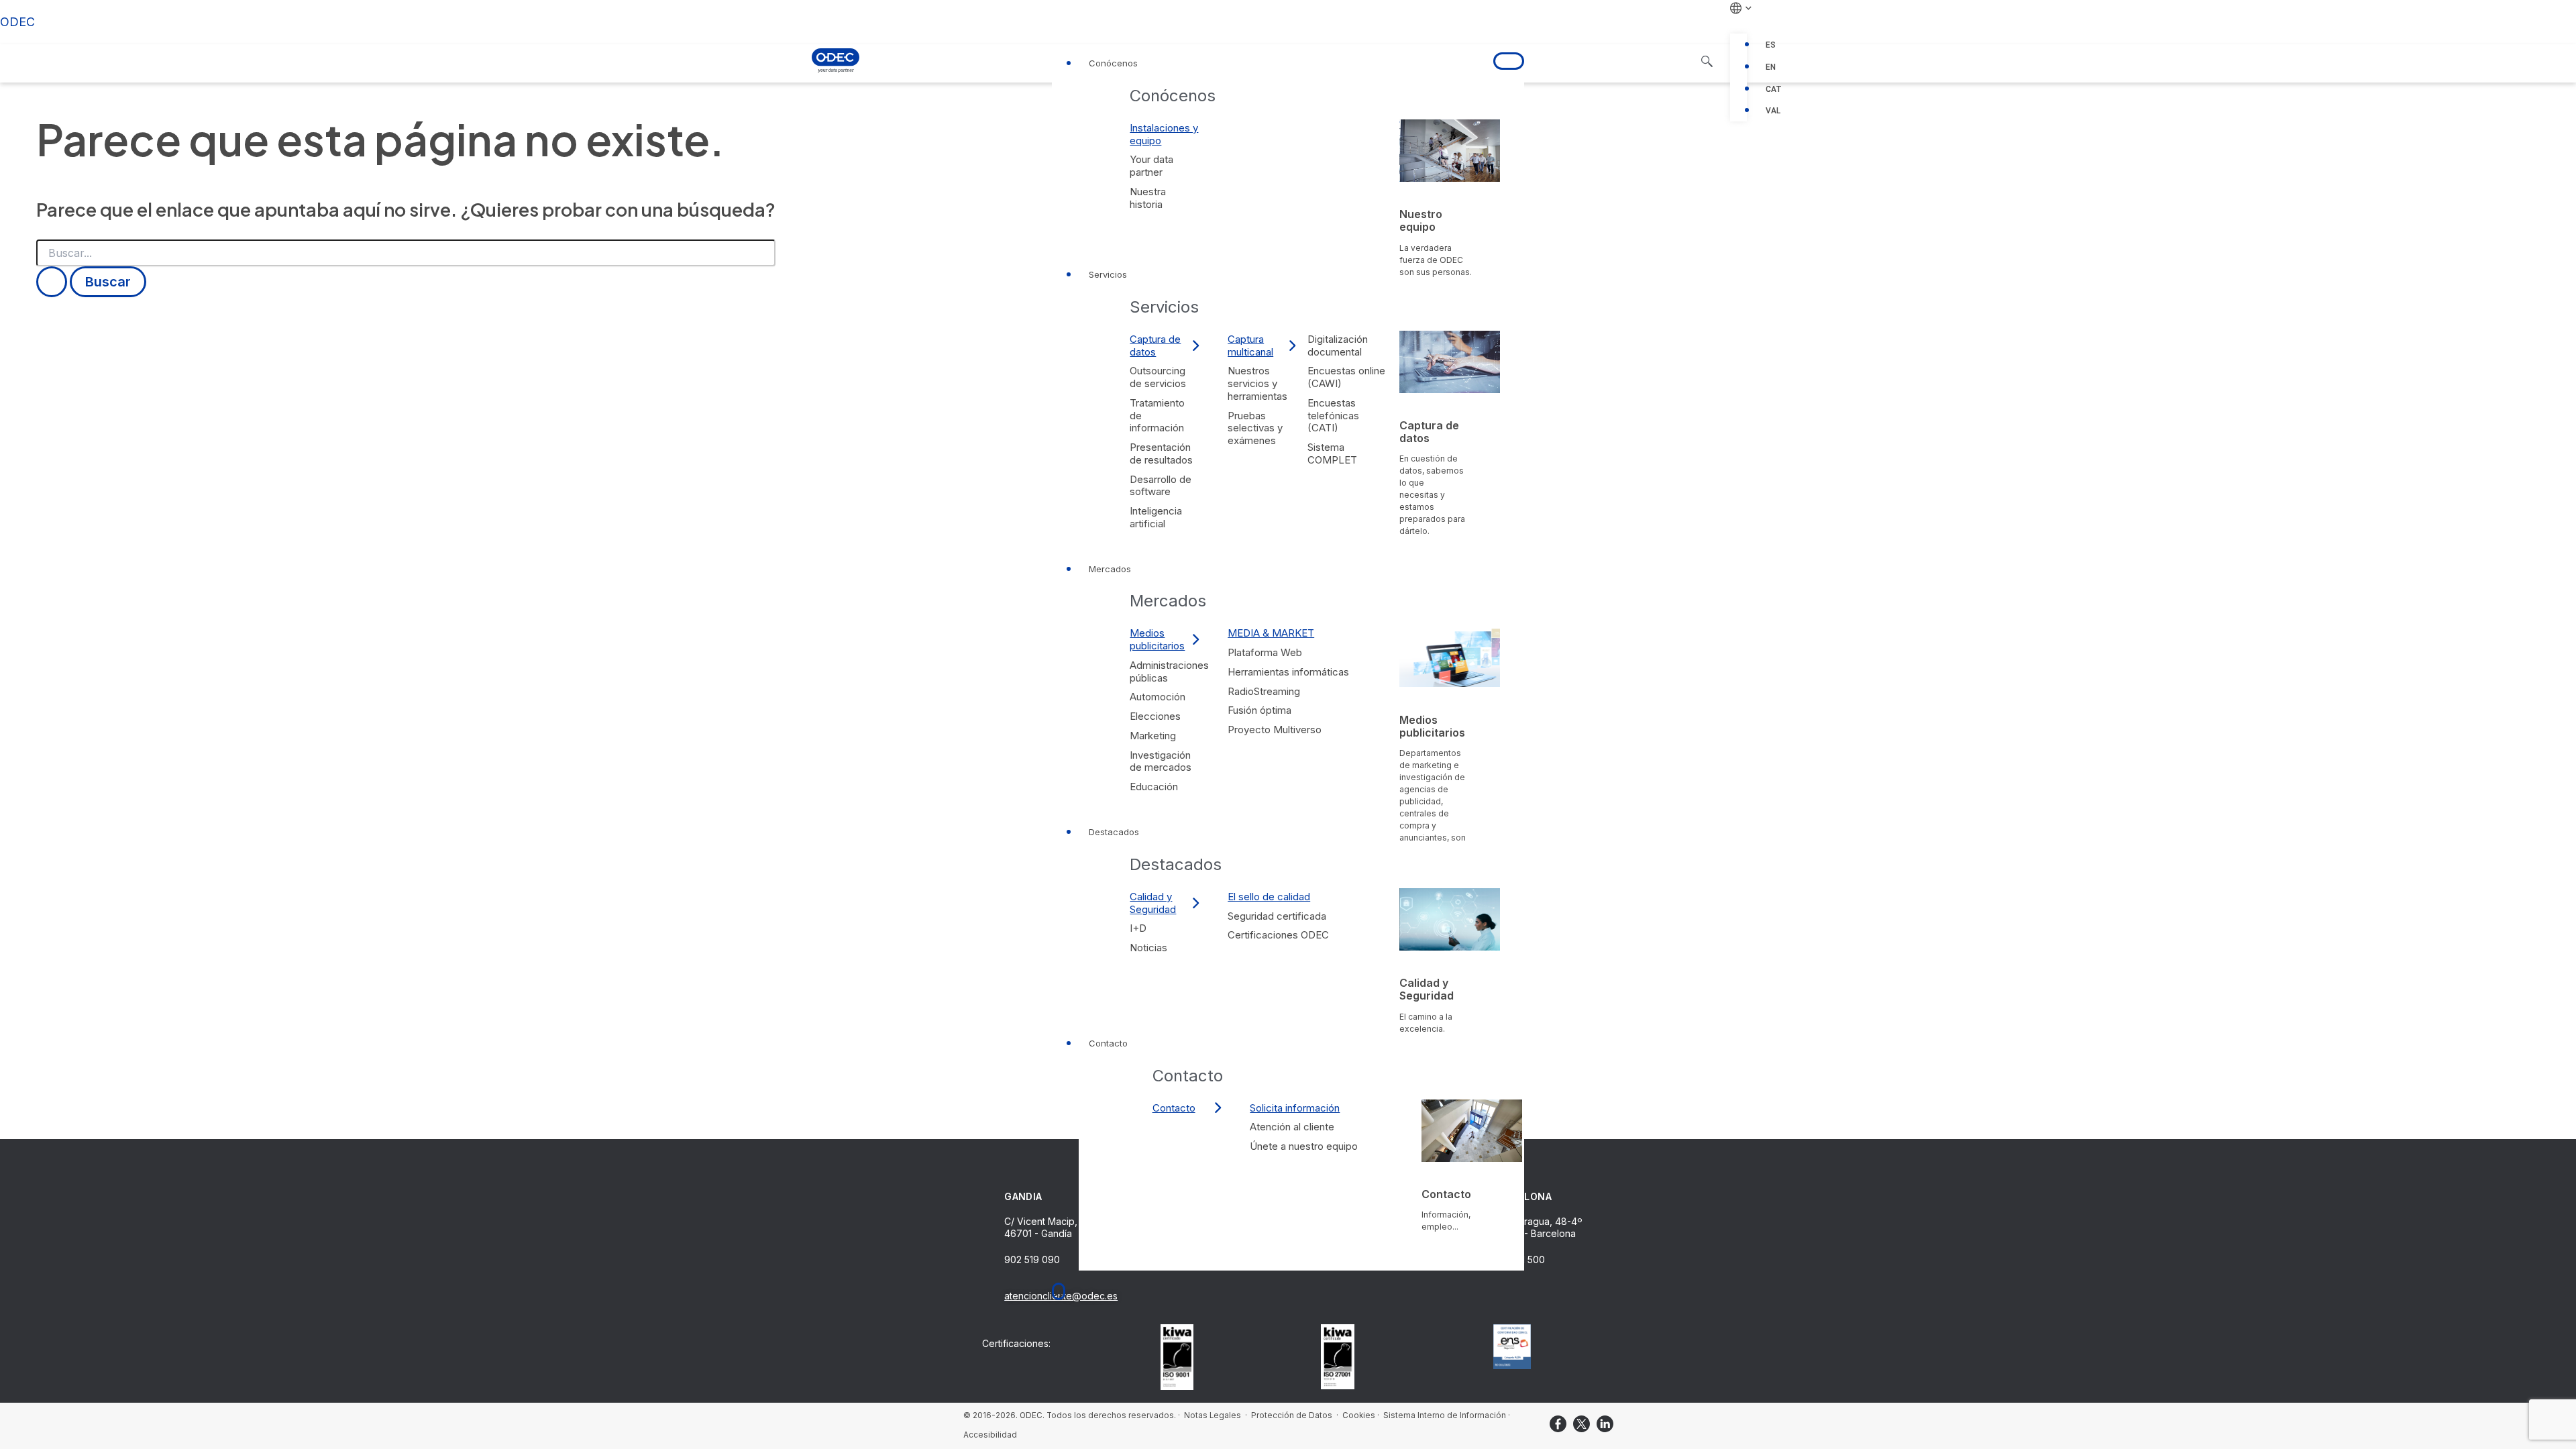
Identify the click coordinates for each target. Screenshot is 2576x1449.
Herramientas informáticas (1288, 672)
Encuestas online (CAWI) (1346, 377)
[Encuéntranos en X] (1581, 1424)
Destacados (1114, 832)
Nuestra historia (1148, 198)
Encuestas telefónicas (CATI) (1333, 416)
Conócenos (1113, 63)
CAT (1774, 89)
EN (1771, 67)
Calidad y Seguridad (1153, 903)
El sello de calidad (1269, 897)
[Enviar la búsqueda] (52, 282)
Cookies (1359, 1415)
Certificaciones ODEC (1278, 935)
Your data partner (1151, 166)
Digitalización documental (1338, 345)
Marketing (1153, 736)
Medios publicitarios (1157, 639)
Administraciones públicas (1169, 672)
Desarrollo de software (1161, 486)
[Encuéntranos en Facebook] (1558, 1424)
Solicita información (1295, 1108)
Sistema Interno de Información (1445, 1415)
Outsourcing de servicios (1158, 377)
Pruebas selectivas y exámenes (1255, 428)
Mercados (1110, 569)
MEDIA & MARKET (1271, 633)
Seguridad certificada (1277, 916)
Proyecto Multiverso (1275, 730)
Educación (1154, 787)
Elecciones (1155, 716)
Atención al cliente (1292, 1127)
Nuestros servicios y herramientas (1257, 383)
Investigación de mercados (1161, 761)
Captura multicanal (1250, 345)
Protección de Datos (1293, 1415)
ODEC (17, 22)
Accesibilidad (990, 1435)
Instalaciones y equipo (1164, 134)
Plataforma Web (1265, 652)
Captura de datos (1155, 345)
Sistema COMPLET (1332, 453)
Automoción (1158, 697)
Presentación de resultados (1161, 453)
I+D (1138, 928)
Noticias (1148, 948)
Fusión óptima (1259, 710)
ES (1771, 45)
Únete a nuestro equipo (1304, 1146)
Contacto (1108, 1043)
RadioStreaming (1264, 691)
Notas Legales (1213, 1415)
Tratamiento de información (1157, 416)
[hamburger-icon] (1509, 61)
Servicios (1108, 274)
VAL (1773, 111)
